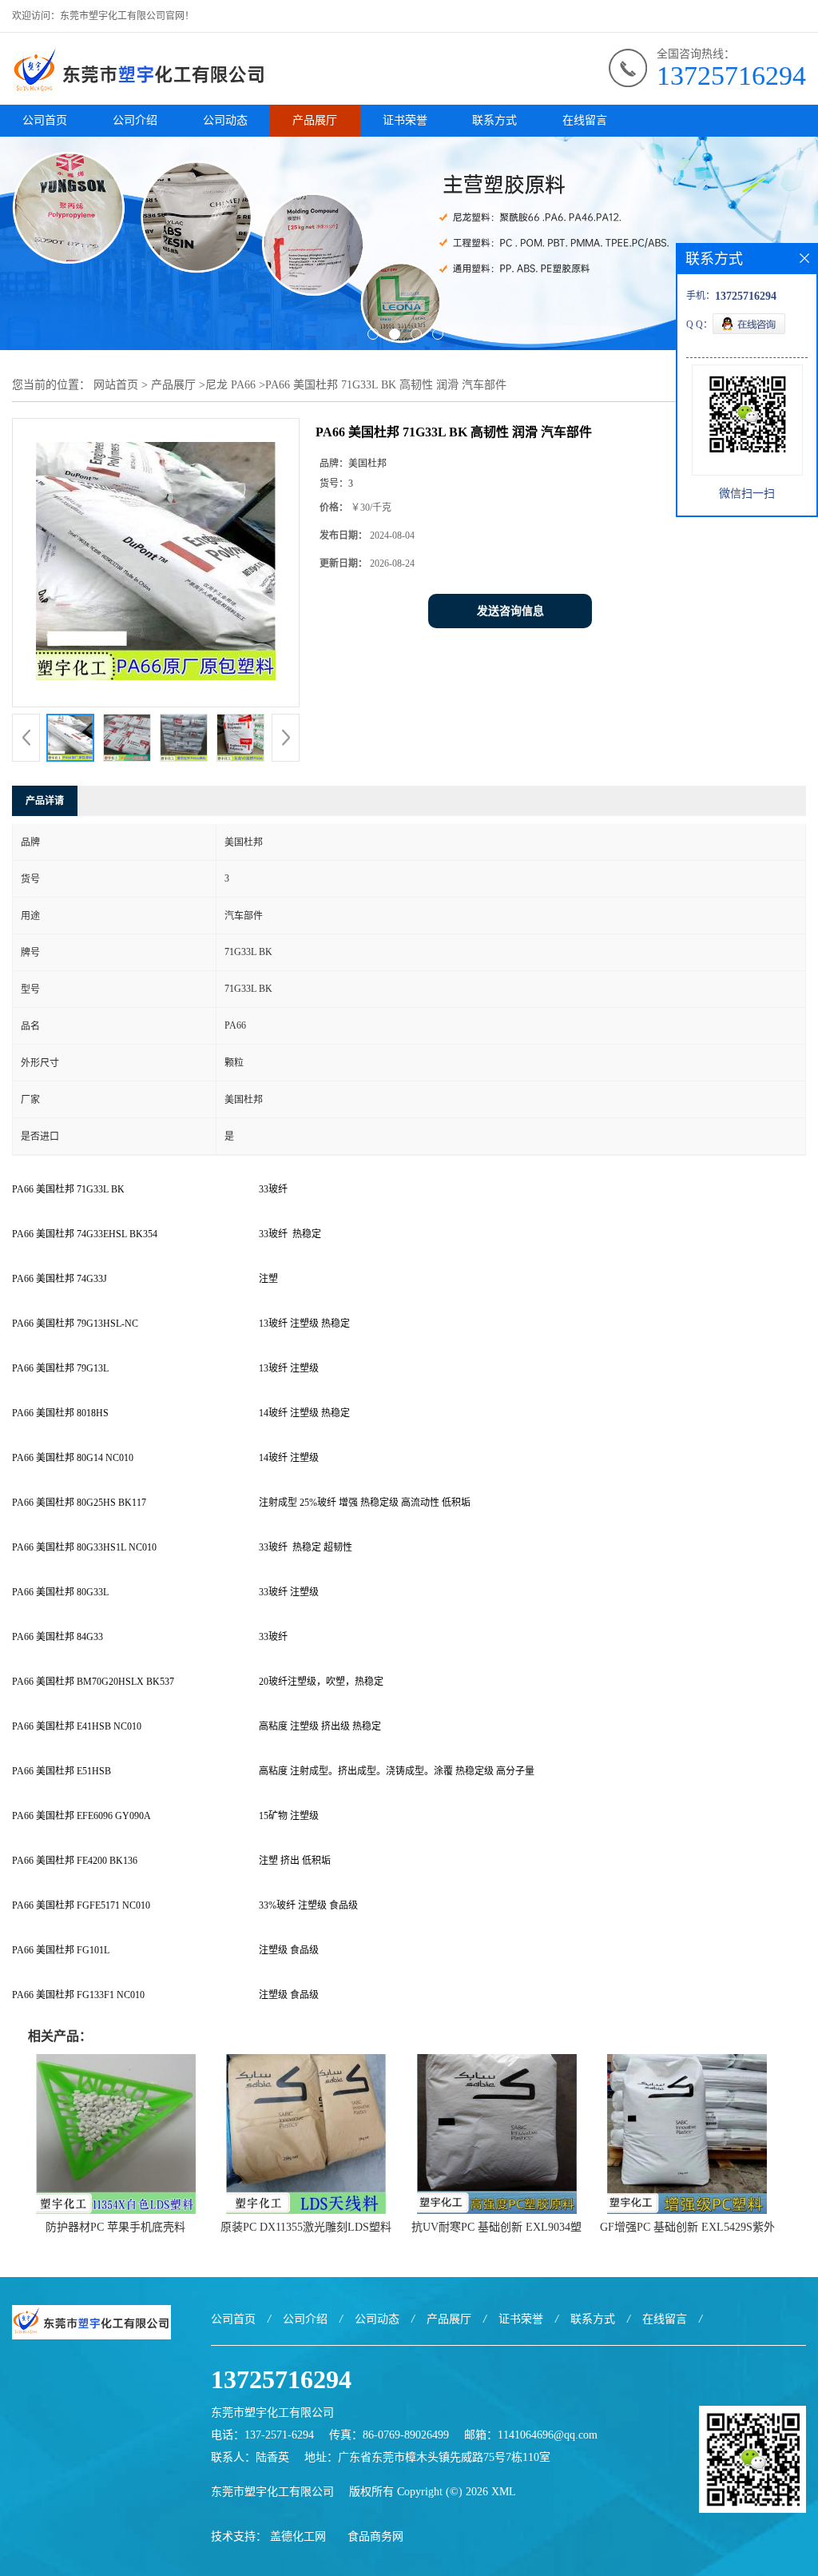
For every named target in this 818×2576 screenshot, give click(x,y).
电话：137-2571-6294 (262, 2435)
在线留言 (585, 120)
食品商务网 (375, 2536)
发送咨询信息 (510, 611)
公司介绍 (135, 120)
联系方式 (494, 120)
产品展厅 (315, 120)
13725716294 (731, 76)
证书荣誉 (405, 120)
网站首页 (116, 385)
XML (504, 2492)
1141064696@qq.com (548, 2435)
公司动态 (225, 120)
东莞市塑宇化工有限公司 (272, 2492)
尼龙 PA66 (230, 385)
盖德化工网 (298, 2536)
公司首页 (45, 120)
